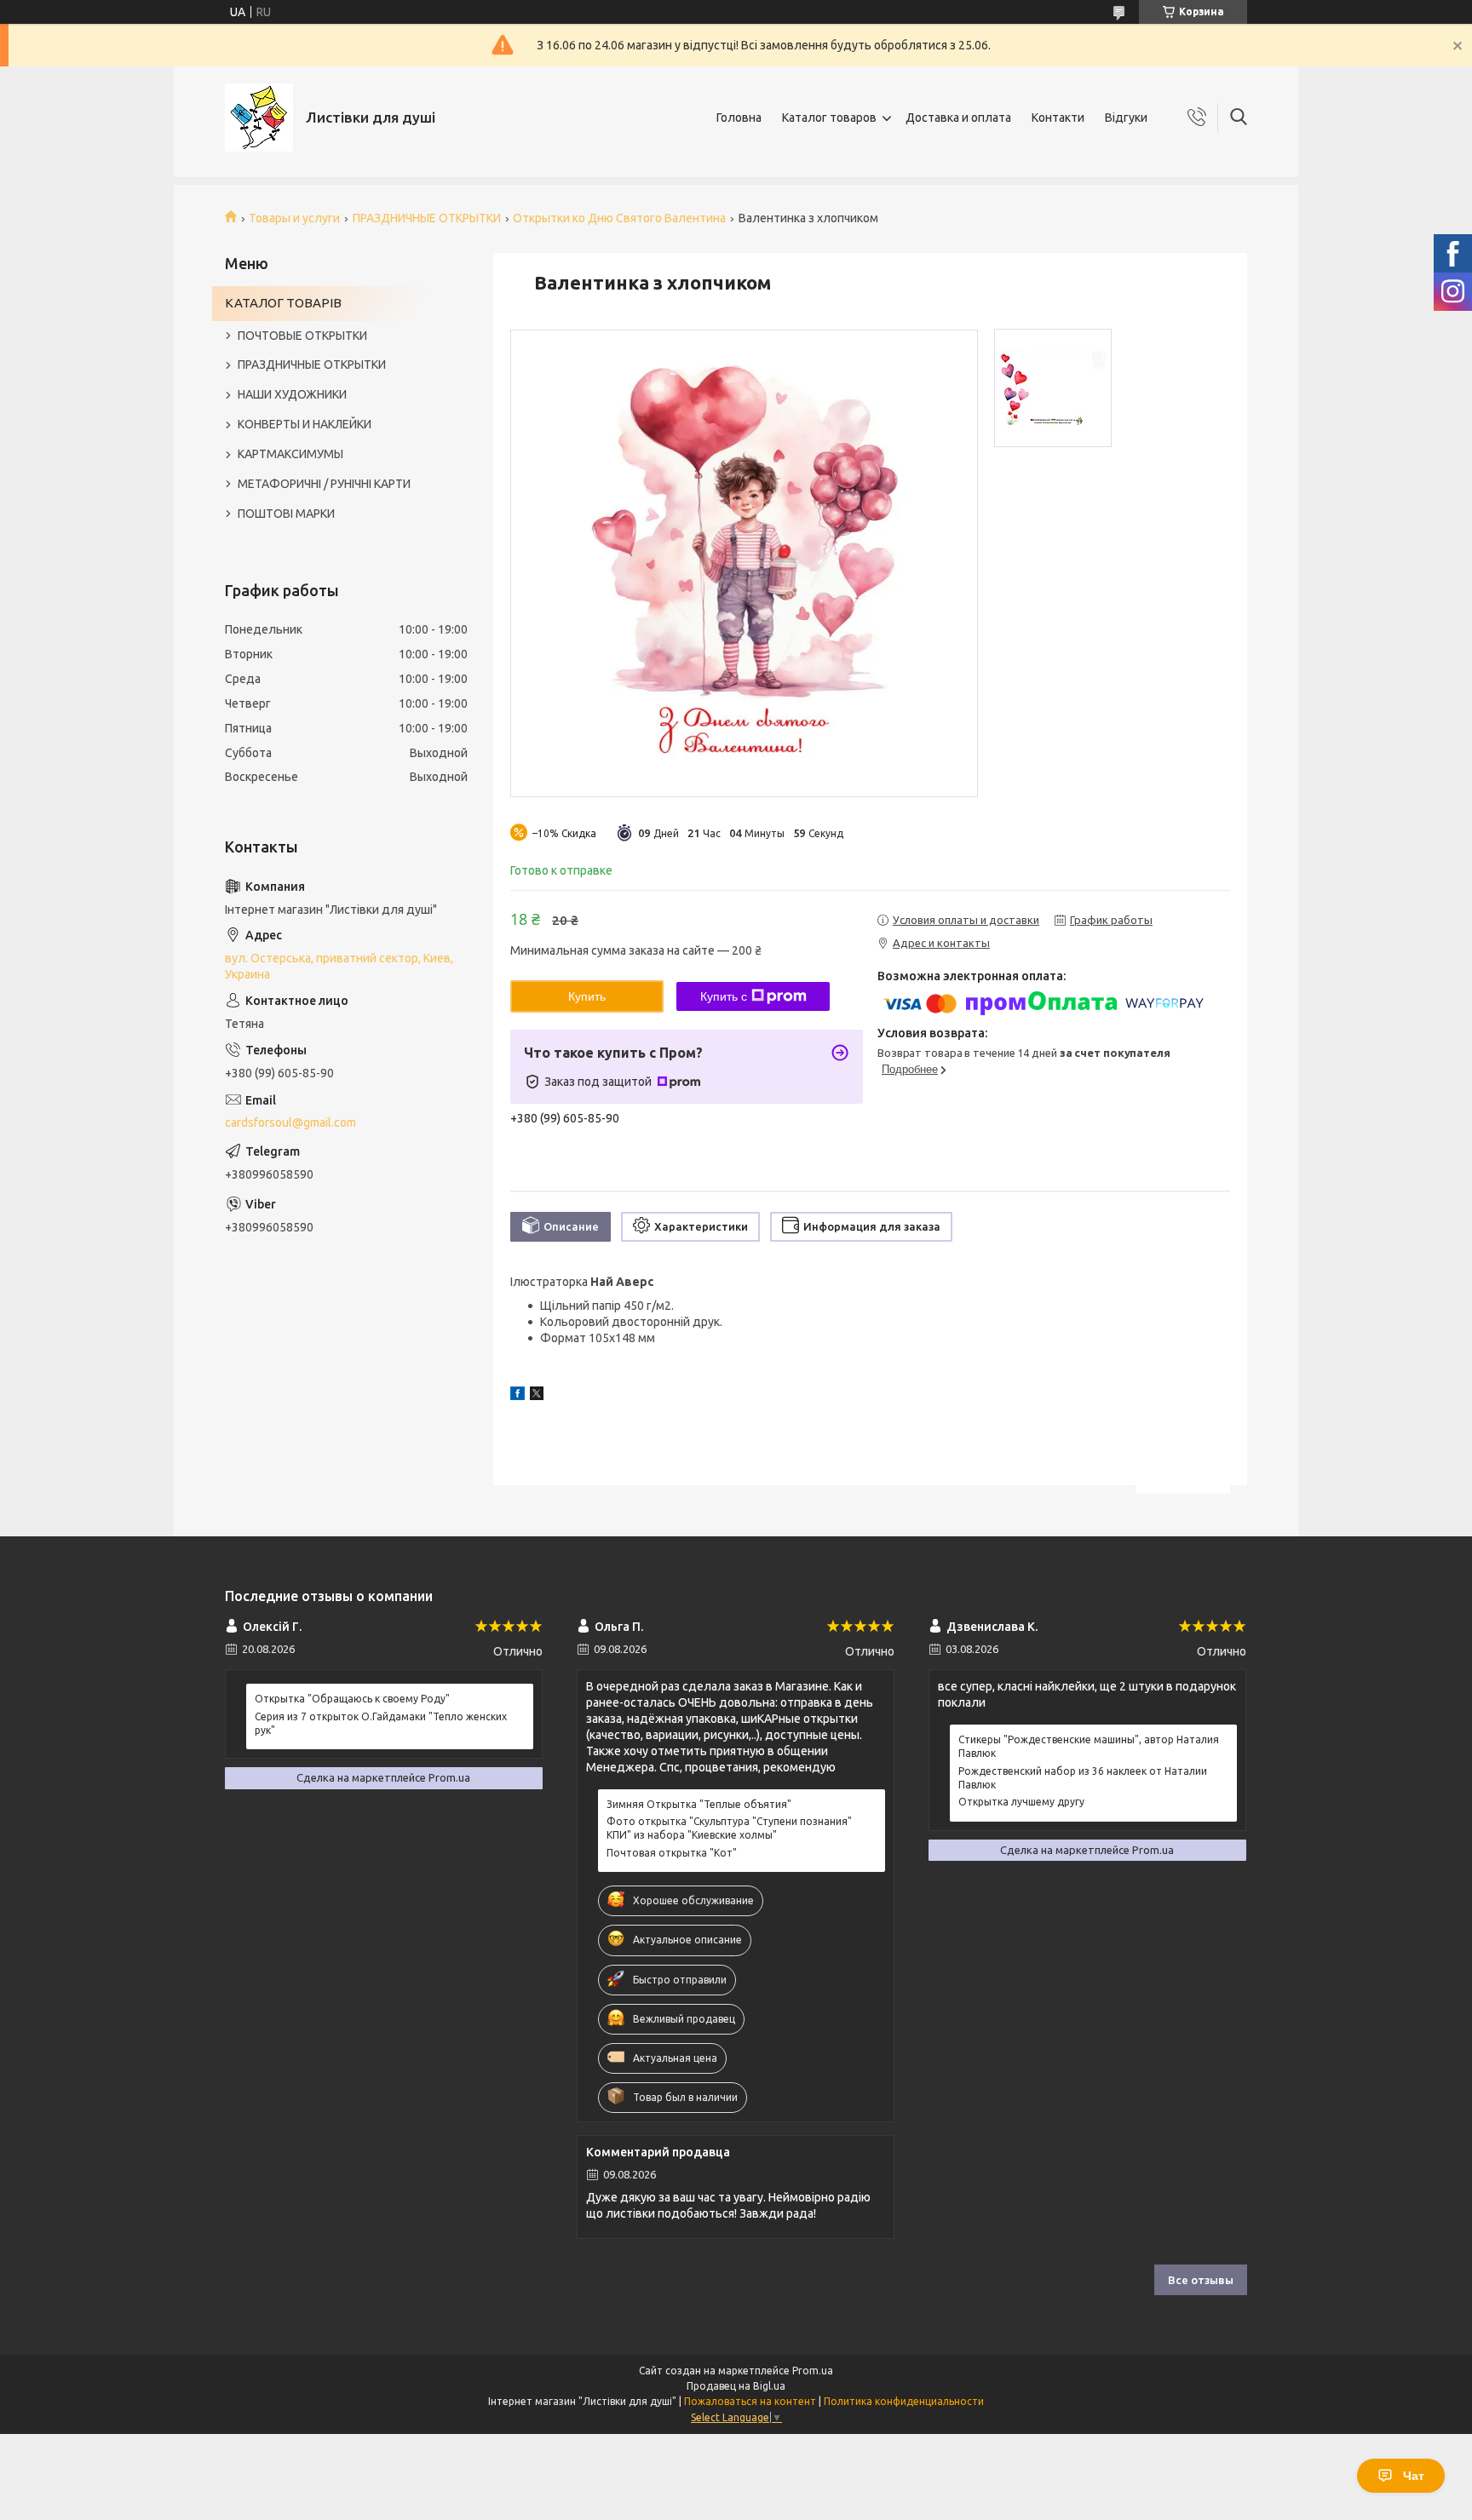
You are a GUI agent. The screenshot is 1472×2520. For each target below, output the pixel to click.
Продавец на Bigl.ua (736, 2386)
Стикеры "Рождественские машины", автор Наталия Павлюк (1089, 1746)
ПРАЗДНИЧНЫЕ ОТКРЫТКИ (427, 218)
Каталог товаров (829, 118)
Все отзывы (1201, 2280)
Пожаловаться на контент (750, 2401)
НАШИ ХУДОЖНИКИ (292, 394)
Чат (1414, 2476)
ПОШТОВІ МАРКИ (286, 514)
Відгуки (1126, 118)
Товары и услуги (294, 218)
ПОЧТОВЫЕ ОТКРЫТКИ (302, 336)
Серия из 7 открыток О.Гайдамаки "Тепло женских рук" (381, 1723)
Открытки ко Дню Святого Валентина (619, 218)
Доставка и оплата (958, 118)
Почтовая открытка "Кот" (672, 1853)
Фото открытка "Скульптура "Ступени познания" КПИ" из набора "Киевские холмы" (729, 1828)
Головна (739, 118)
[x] (537, 1396)
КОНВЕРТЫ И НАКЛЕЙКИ (305, 424)
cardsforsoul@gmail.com (290, 1122)
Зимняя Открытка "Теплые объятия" (699, 1804)
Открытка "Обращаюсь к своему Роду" (352, 1699)
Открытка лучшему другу (1021, 1802)
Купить (587, 996)
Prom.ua (813, 2371)
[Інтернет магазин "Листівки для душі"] (259, 118)
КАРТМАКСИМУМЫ (290, 454)
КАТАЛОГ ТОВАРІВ (283, 303)
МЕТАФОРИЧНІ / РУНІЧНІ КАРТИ (324, 484)
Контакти (1058, 118)
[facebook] (517, 1396)
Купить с (724, 996)
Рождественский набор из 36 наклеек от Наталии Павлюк (1083, 1778)
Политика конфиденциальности (904, 2401)
